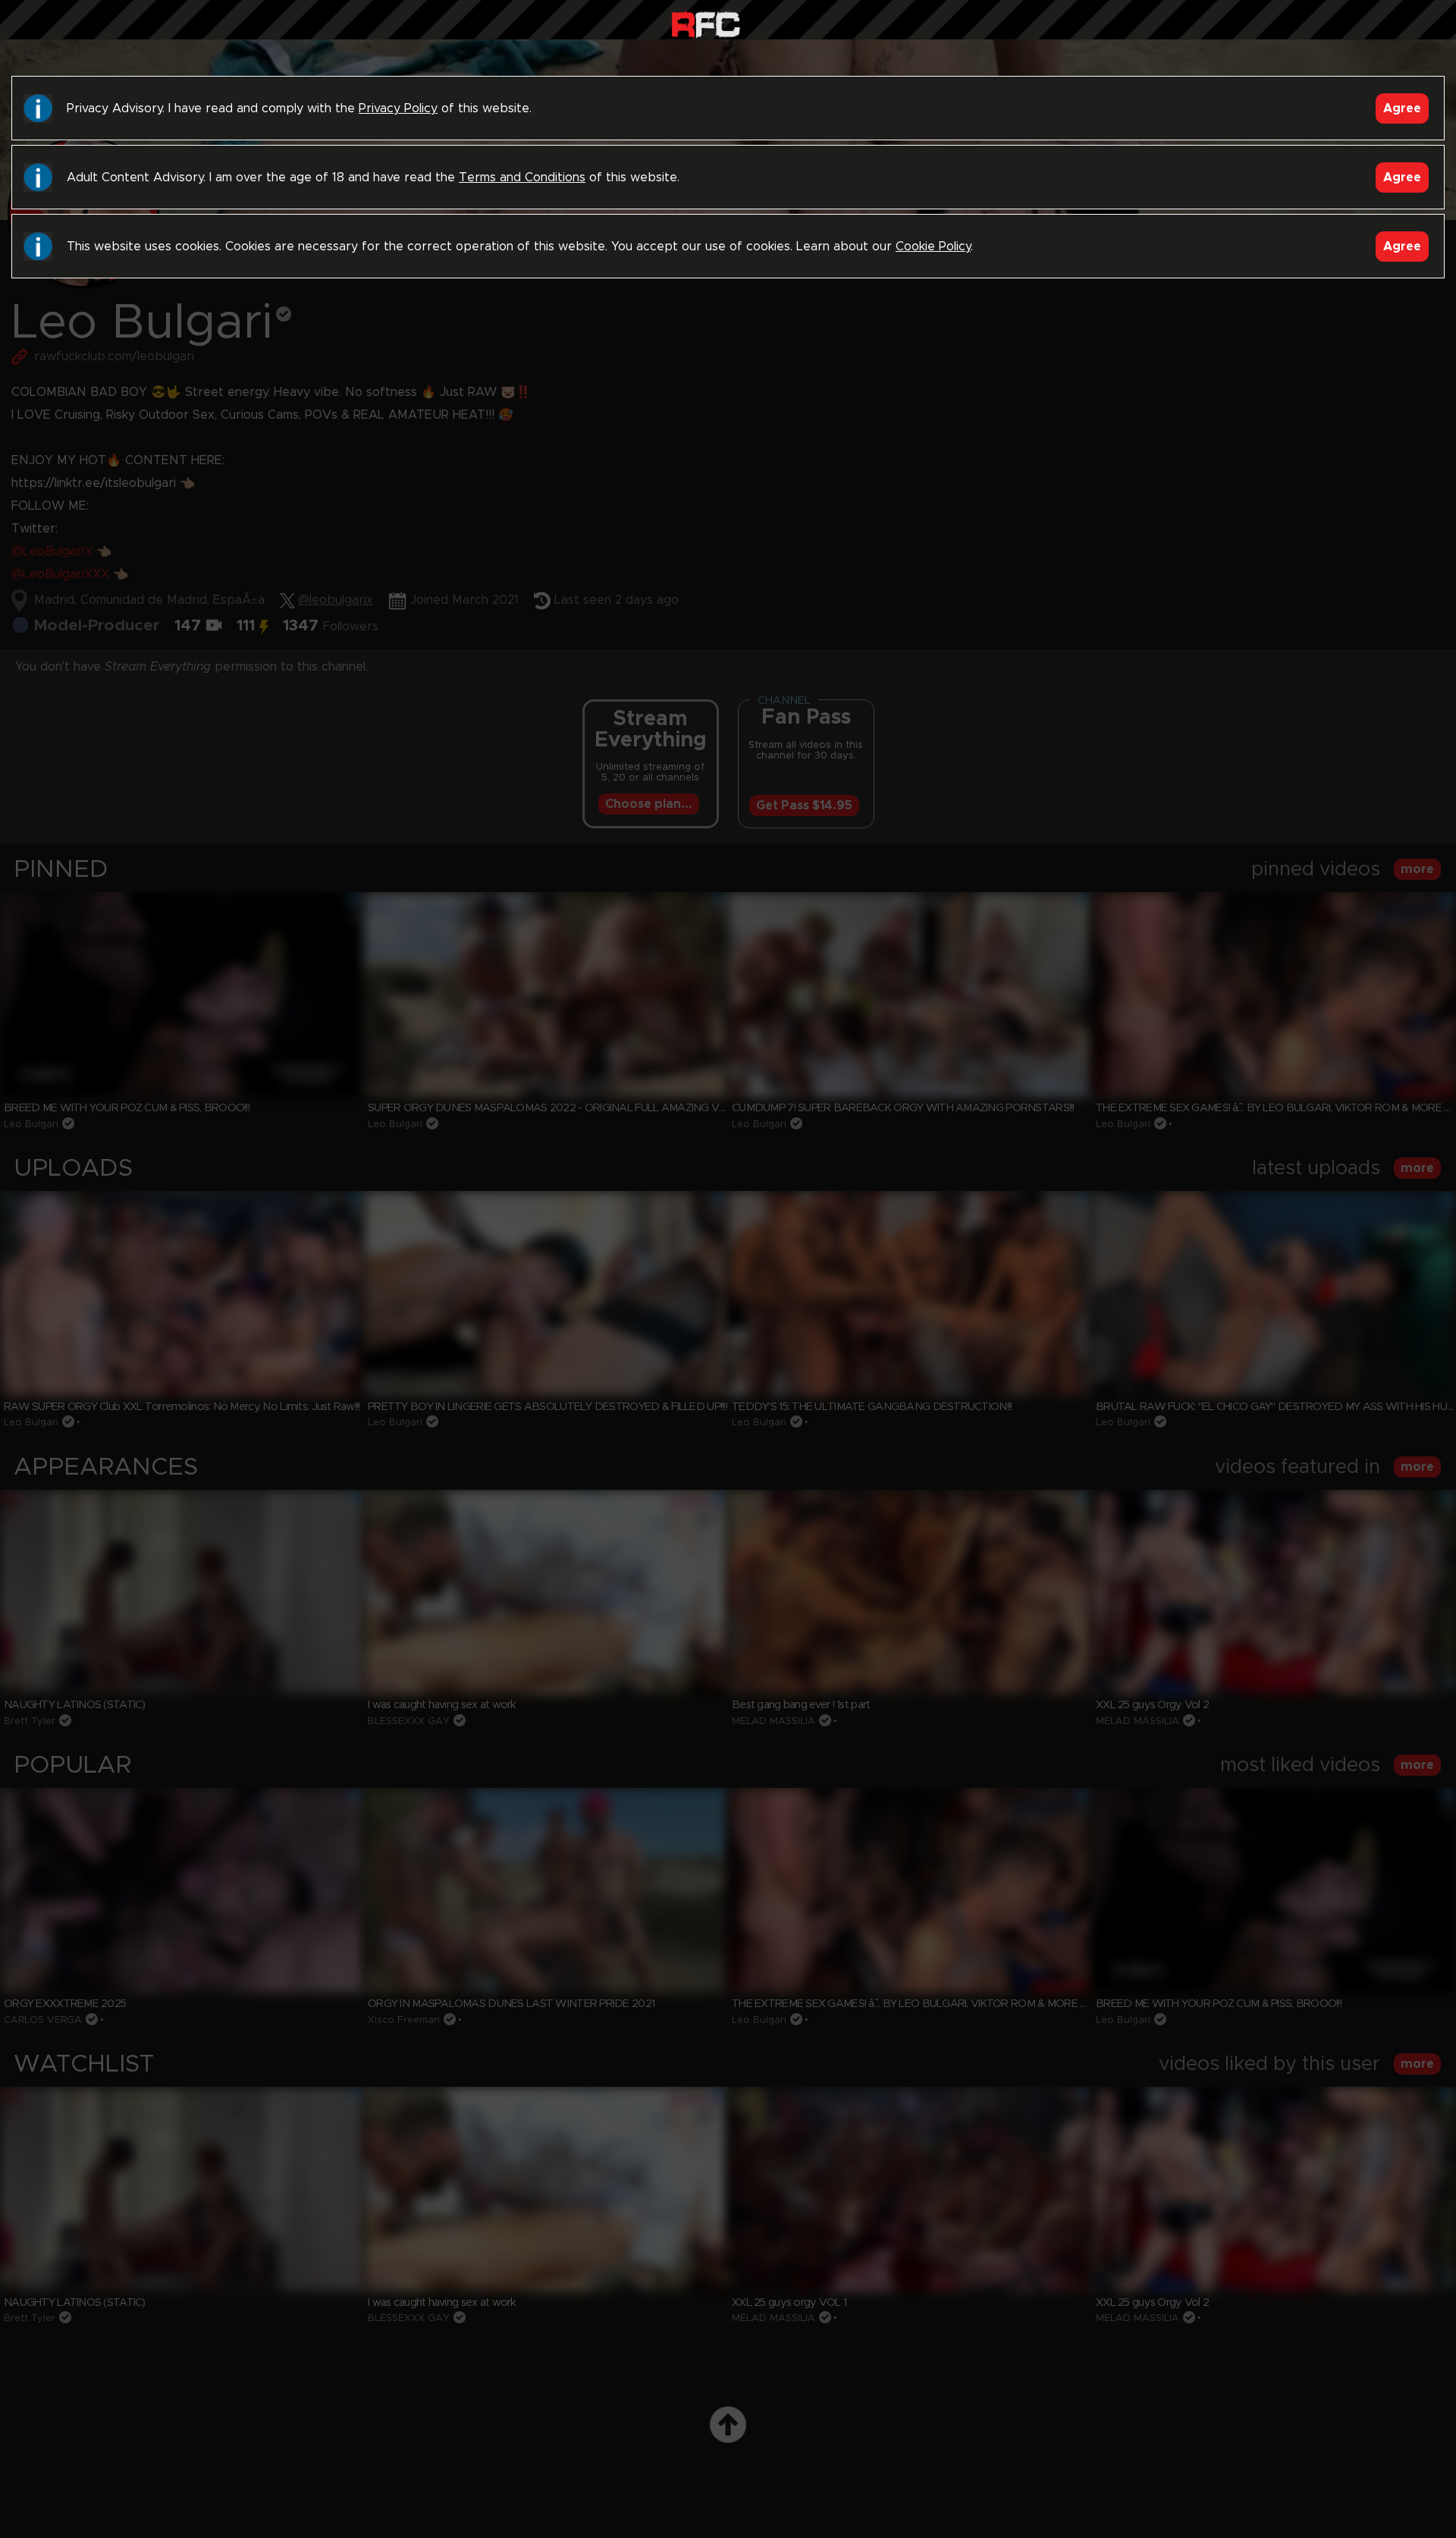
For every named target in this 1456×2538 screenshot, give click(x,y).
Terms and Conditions (522, 177)
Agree (1402, 108)
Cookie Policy (933, 247)
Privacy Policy (398, 108)
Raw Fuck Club (706, 23)
